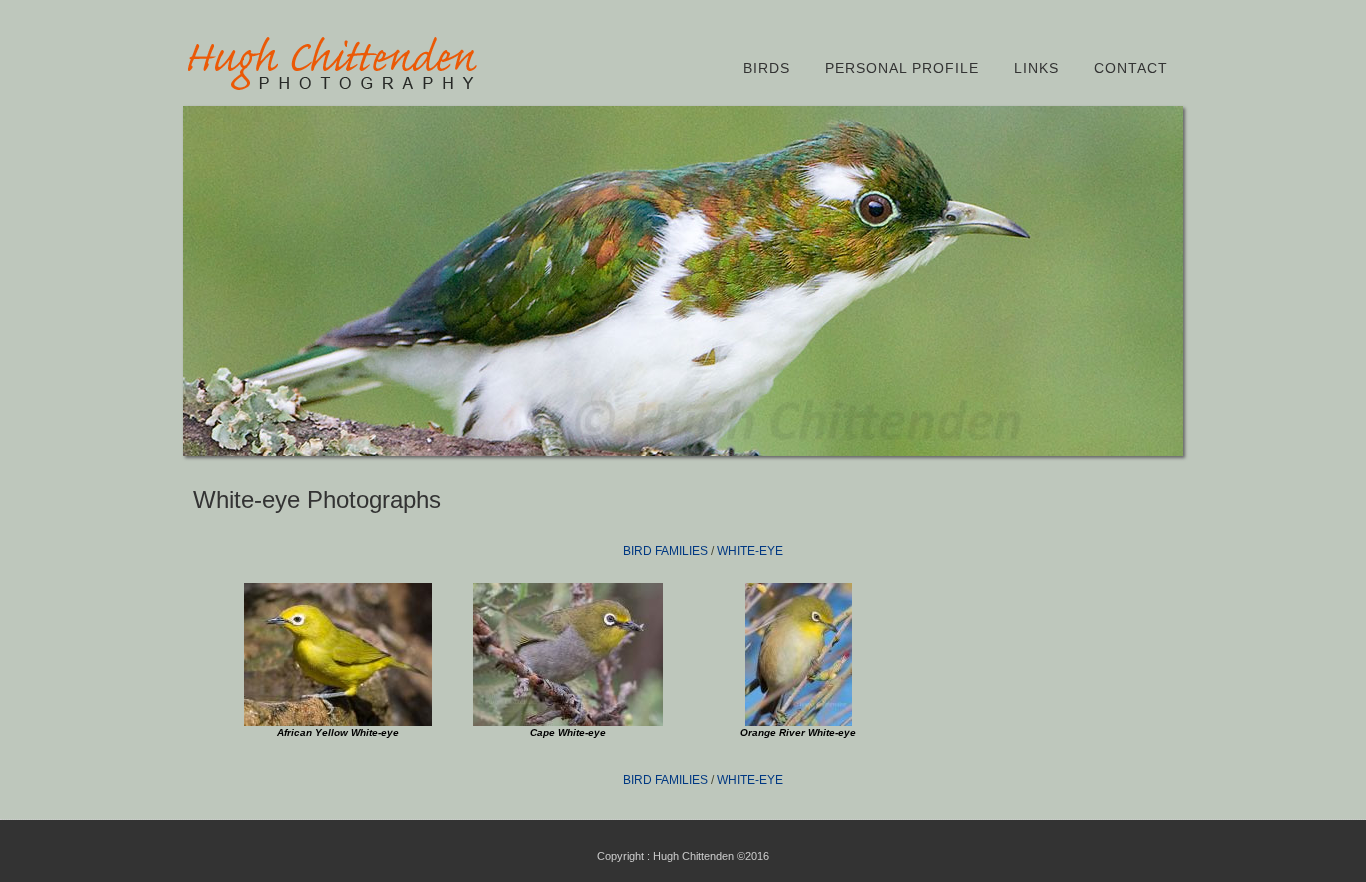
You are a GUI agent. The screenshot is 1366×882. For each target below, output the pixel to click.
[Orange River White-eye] (798, 722)
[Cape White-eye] (568, 722)
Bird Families (665, 551)
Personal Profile (902, 68)
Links (1036, 68)
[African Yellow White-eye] (338, 722)
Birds (766, 68)
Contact (1131, 68)
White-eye (750, 551)
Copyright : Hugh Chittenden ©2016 (683, 856)
